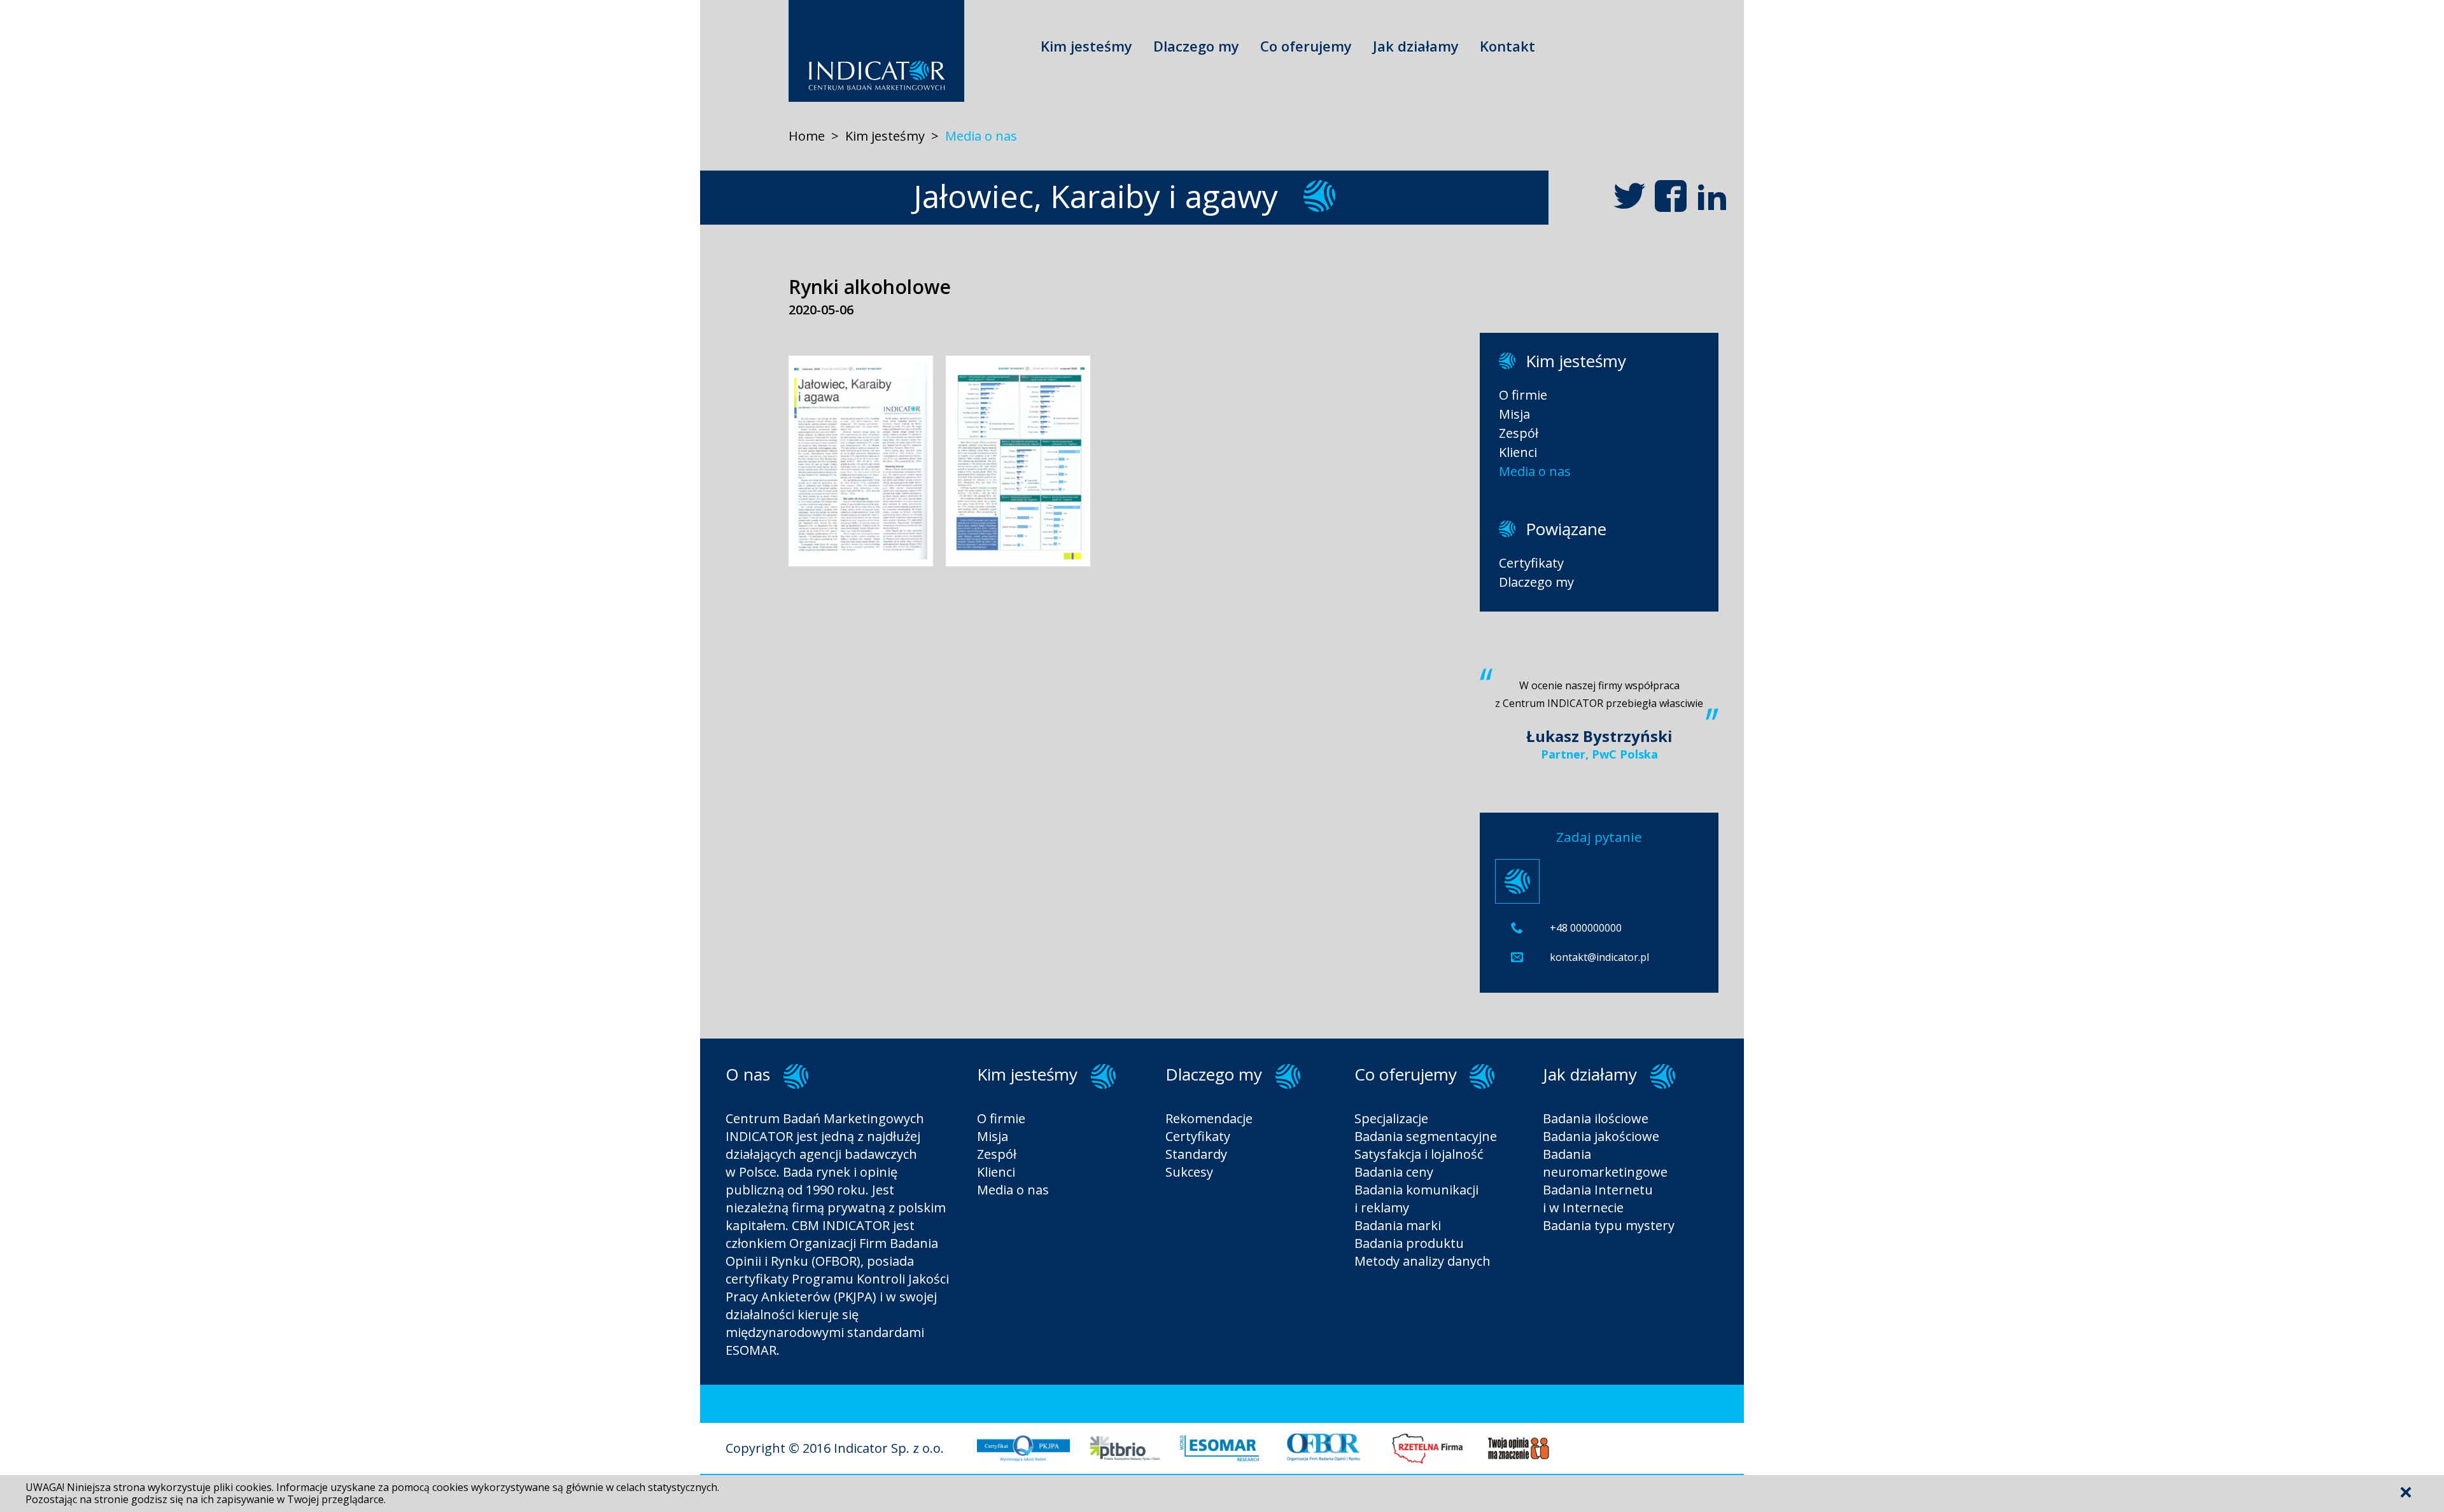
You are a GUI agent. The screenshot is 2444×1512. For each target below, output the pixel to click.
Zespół (1519, 433)
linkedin (1712, 196)
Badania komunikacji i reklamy (1416, 1199)
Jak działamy (1416, 46)
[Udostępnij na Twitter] (1629, 196)
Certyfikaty (1531, 563)
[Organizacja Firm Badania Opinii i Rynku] (1325, 1463)
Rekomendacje (1209, 1118)
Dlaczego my (1196, 46)
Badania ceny (1394, 1172)
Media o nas (981, 136)
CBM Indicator (876, 51)
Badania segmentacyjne (1426, 1136)
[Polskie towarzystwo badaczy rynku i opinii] (1125, 1463)
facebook (1671, 196)
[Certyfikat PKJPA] (1023, 1463)
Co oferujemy (1306, 46)
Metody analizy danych (1422, 1261)
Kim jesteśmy (1086, 46)
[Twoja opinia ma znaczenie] (1518, 1463)
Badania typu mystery (1609, 1225)
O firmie (1523, 395)
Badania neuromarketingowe (1605, 1163)
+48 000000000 (1586, 928)
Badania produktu (1409, 1243)
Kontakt (1507, 46)
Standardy (1196, 1154)
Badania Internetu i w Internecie (1598, 1199)
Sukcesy (1189, 1172)
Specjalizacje (1391, 1118)
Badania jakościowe (1601, 1136)
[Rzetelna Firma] (1428, 1463)
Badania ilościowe (1596, 1118)
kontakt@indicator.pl (1599, 957)
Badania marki (1398, 1225)
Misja (1514, 414)
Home (807, 136)
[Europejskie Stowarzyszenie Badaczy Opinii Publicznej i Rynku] (1219, 1463)
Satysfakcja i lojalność (1419, 1154)
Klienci (1518, 452)
